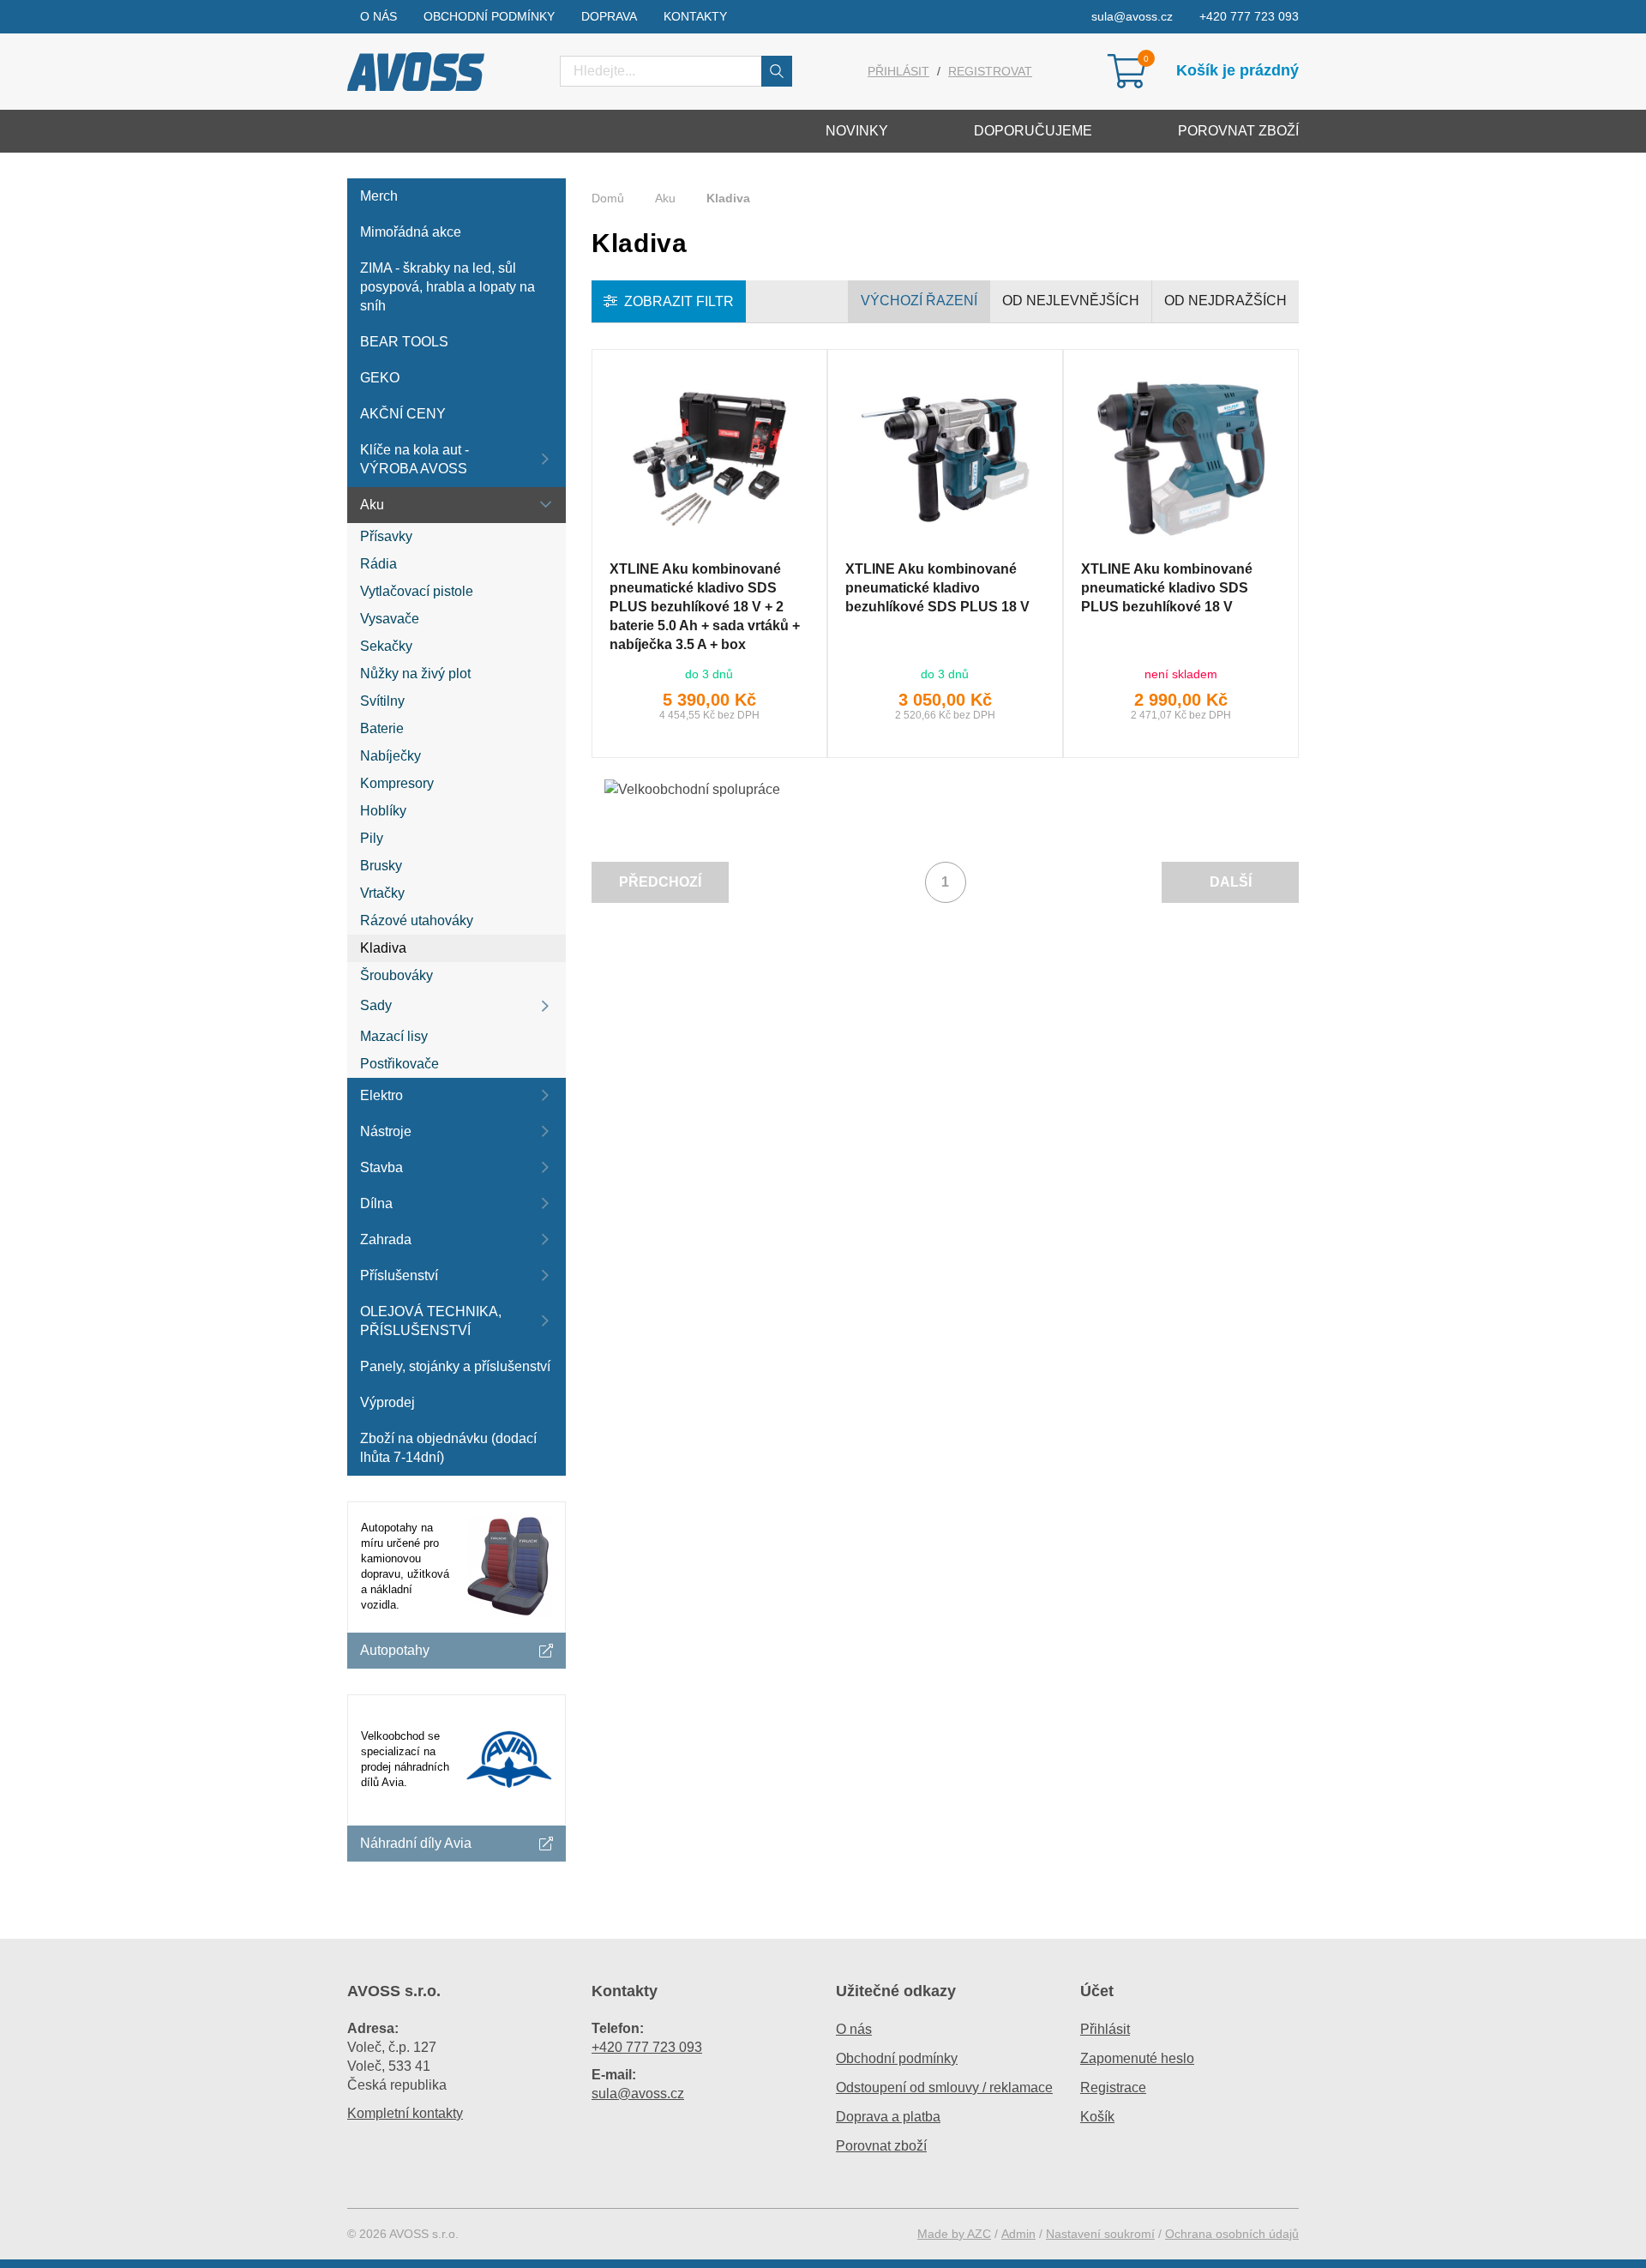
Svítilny (382, 701)
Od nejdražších (1225, 301)
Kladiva (383, 948)
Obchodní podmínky (489, 16)
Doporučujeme (1033, 131)
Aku (372, 505)
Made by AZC (954, 2234)
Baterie (382, 728)
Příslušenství (399, 1275)
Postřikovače (399, 1064)
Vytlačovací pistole (417, 591)
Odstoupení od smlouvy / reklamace (944, 2088)
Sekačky (386, 646)
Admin (1018, 2234)
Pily (372, 838)
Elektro (381, 1095)
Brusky (381, 866)
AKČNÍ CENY (403, 414)
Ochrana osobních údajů (1232, 2234)
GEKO (380, 378)
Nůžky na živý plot (415, 674)
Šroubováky (396, 975)
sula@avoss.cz (1132, 16)
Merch (379, 196)
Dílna (376, 1203)
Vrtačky (382, 893)
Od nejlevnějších (1071, 301)
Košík (1097, 2117)
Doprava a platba (888, 2117)
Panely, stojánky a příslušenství (455, 1366)
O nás (378, 16)
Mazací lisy (394, 1036)
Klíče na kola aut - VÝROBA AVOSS (415, 459)
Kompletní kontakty (405, 2113)
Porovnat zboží (1238, 131)
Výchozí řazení (919, 301)
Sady (376, 1005)
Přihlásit (898, 71)
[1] (777, 71)
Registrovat (990, 71)
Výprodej (387, 1402)
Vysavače (390, 619)
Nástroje (386, 1131)
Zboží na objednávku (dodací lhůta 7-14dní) (448, 1448)
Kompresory (397, 783)
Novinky (857, 131)
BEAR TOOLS (404, 342)
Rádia (378, 564)
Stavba (381, 1167)
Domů (608, 198)
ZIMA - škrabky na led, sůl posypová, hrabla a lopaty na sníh (448, 287)
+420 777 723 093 (1249, 16)
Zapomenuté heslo (1137, 2058)
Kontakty (695, 16)
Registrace (1113, 2088)
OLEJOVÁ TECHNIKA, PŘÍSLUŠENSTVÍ (431, 1321)
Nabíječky (390, 756)
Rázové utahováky (417, 920)
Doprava (609, 16)
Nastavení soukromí (1100, 2234)
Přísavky (386, 536)
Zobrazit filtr (679, 301)
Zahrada (386, 1239)
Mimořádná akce (411, 232)
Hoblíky (383, 811)
